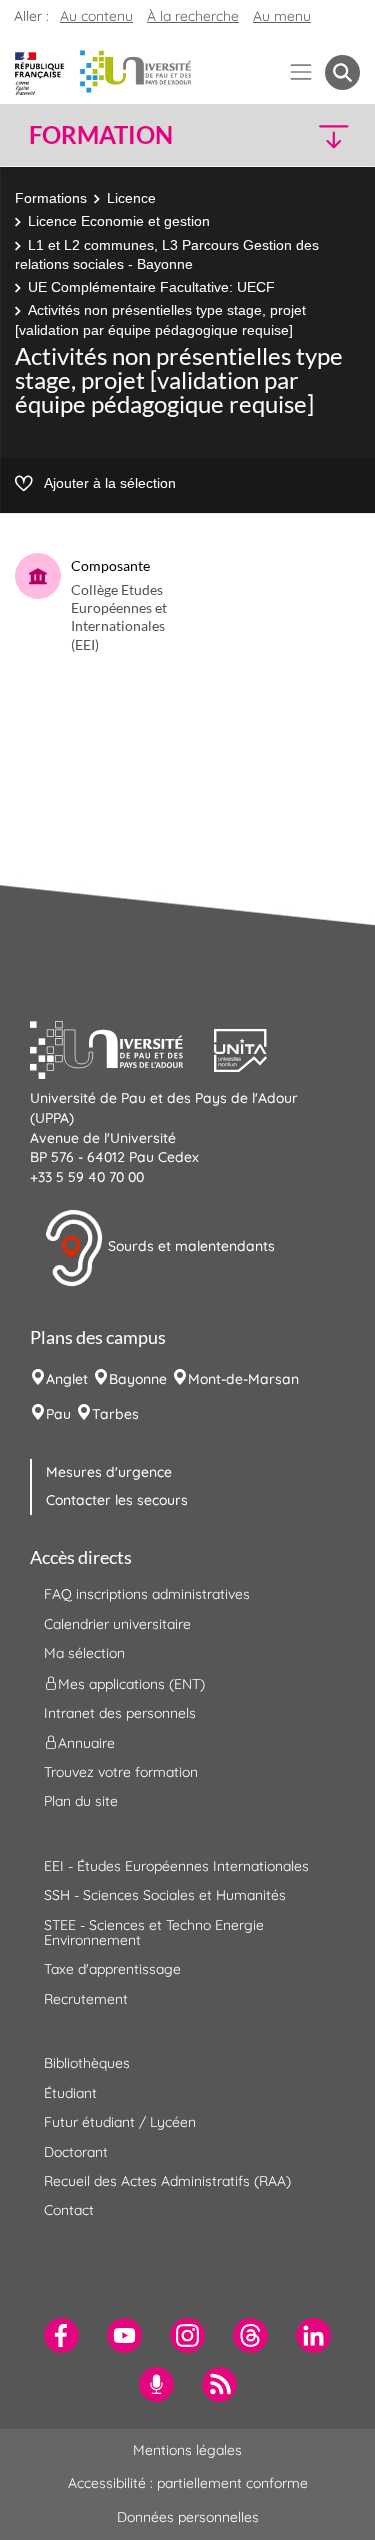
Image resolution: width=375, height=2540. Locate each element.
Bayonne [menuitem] (138, 1379)
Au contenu (96, 16)
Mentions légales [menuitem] (187, 2450)
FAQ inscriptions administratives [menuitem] (147, 1594)
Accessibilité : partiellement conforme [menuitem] (188, 2483)
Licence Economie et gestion (119, 221)
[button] (321, 135)
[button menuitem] (342, 72)
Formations (51, 198)
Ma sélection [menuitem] (84, 1653)
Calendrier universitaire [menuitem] (117, 1624)
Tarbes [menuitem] (115, 1414)
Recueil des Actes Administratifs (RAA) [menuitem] (167, 2181)
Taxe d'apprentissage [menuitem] (112, 1969)
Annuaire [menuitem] (86, 1743)
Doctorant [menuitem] (76, 2152)
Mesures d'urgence (109, 1472)
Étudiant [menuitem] (70, 2093)
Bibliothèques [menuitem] (87, 2063)
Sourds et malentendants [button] (189, 1247)
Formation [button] (101, 135)
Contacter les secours (117, 1500)
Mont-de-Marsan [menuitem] (243, 1379)
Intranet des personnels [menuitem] (120, 1713)
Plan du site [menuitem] (81, 1801)
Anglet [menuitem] (67, 1379)
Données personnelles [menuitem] (188, 2517)
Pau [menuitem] (58, 1414)
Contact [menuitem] (69, 2210)
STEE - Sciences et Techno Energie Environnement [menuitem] (154, 1932)
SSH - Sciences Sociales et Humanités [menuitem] (165, 1895)
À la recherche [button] (193, 16)
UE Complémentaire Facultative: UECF (151, 287)
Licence (131, 198)
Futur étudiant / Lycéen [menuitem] (120, 2122)
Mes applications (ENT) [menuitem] (131, 1683)
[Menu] (301, 72)
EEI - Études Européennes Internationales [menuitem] (176, 1866)
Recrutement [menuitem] (86, 1999)
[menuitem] (61, 2335)
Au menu (282, 16)
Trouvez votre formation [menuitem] (121, 1772)
